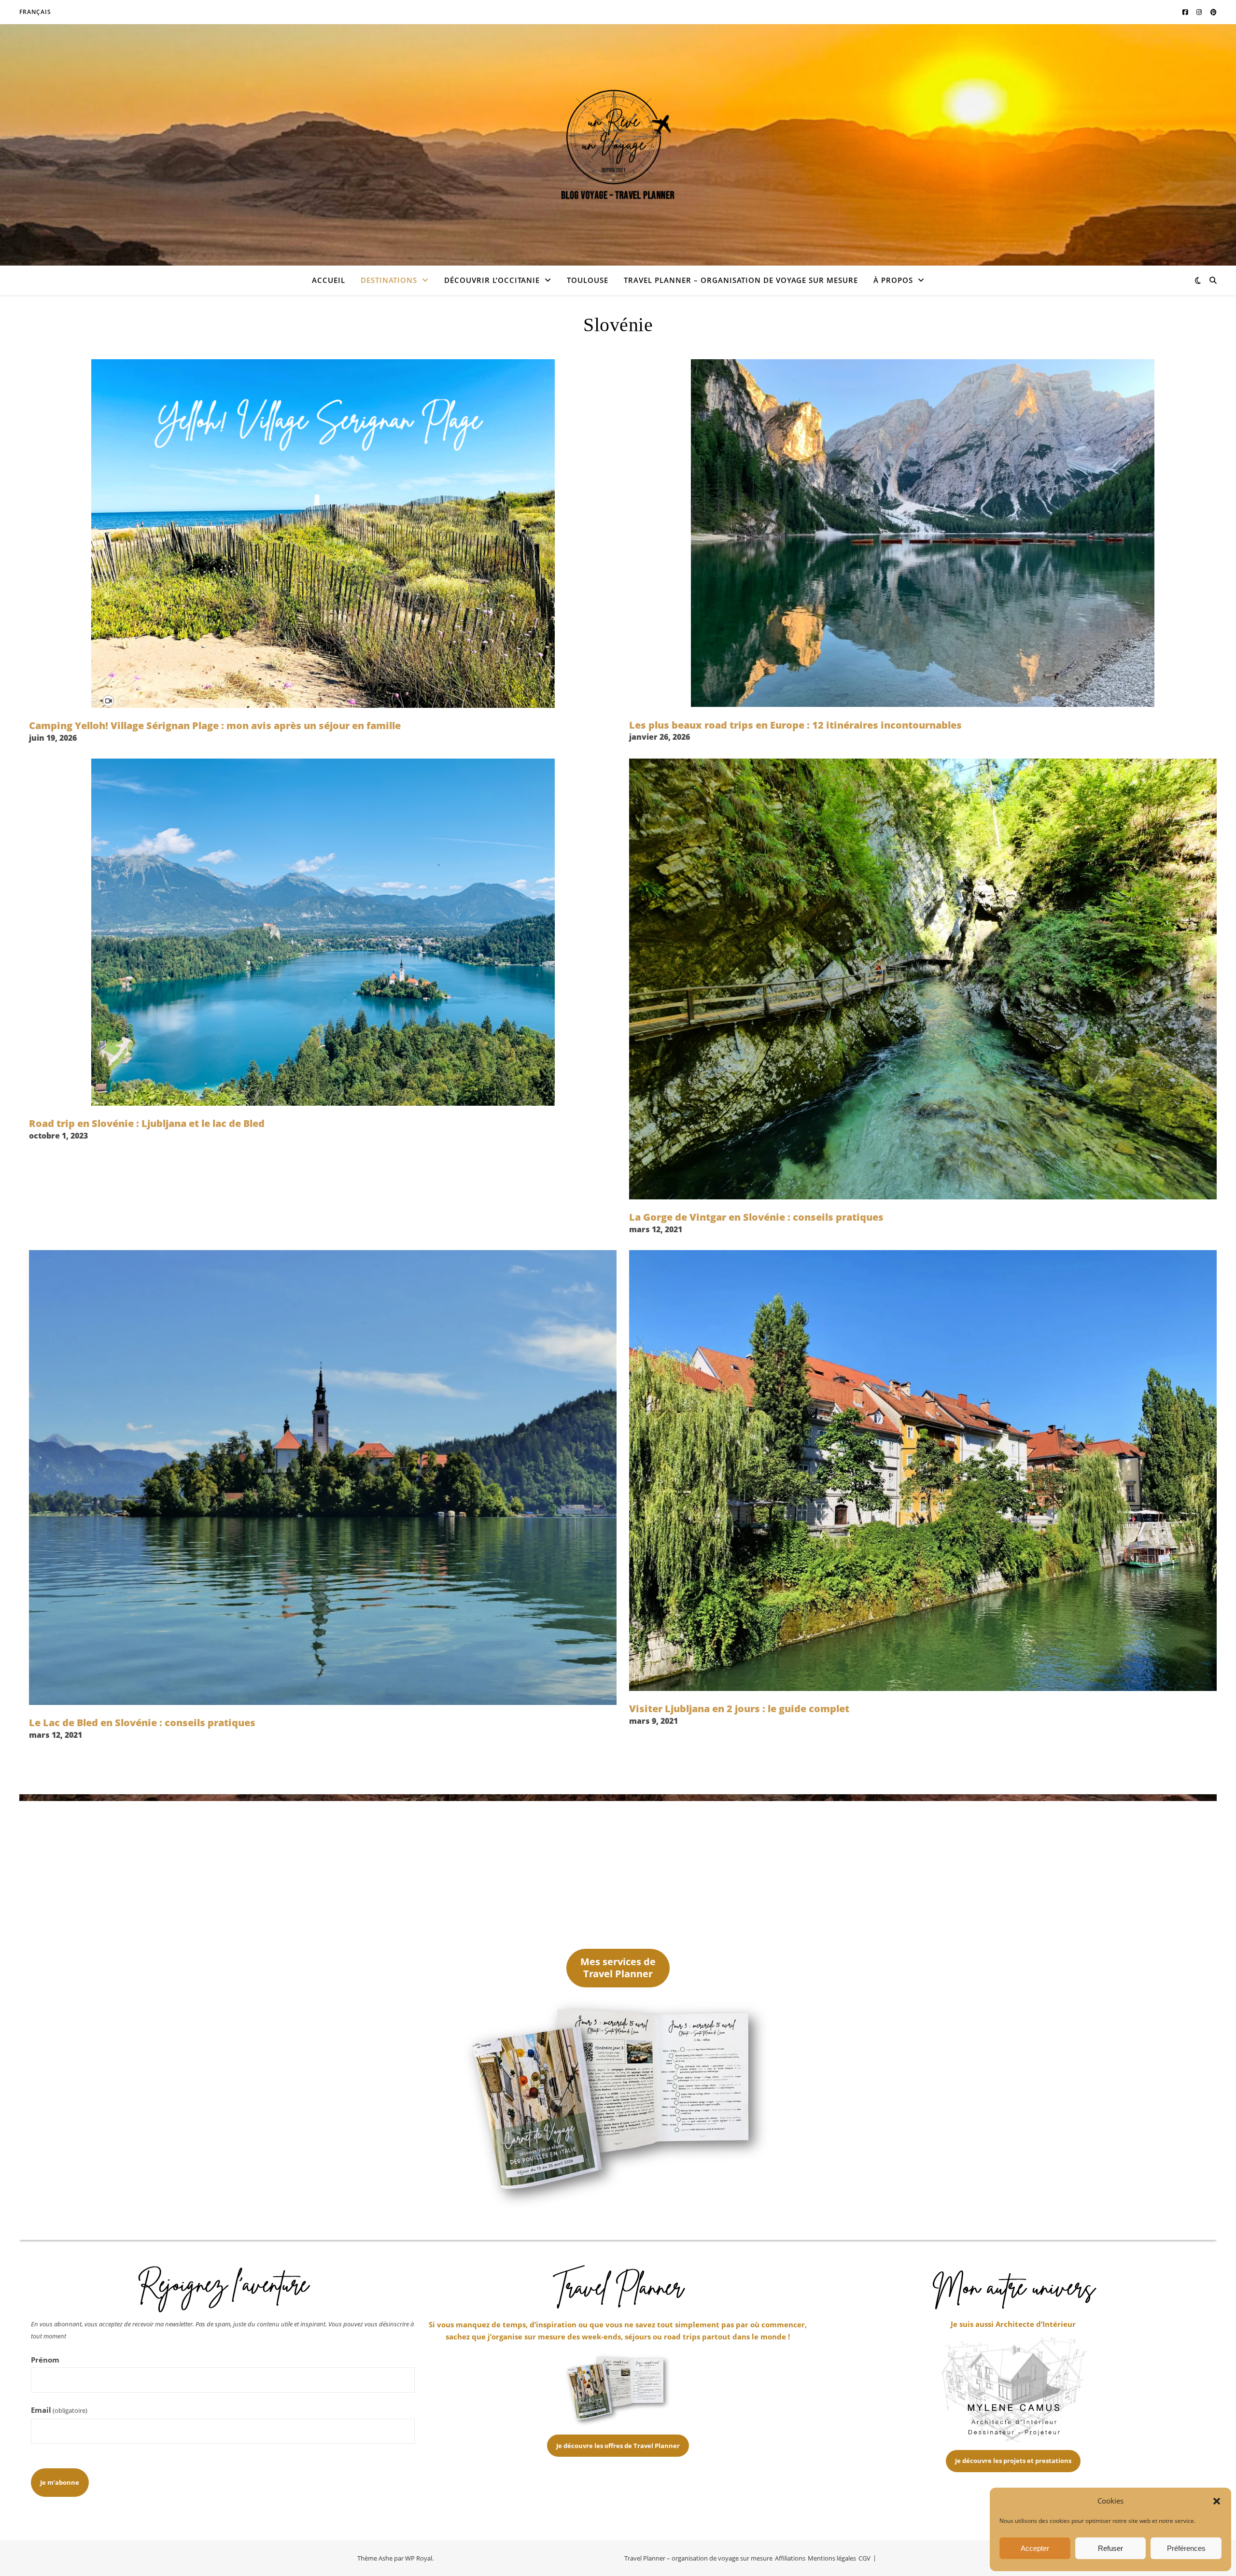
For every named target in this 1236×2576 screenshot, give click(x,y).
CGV (864, 2558)
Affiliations (790, 2558)
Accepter (1035, 2548)
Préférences (1186, 2548)
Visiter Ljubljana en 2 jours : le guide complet (739, 1709)
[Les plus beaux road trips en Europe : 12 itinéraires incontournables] (923, 533)
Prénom (45, 2360)
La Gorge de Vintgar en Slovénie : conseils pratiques (756, 1217)
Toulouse (588, 280)
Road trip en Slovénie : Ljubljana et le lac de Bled (147, 1123)
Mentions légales (832, 2558)
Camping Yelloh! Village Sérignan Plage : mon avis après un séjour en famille (215, 725)
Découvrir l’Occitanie (492, 280)
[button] (1217, 2501)
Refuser (1110, 2548)
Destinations (389, 280)
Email (59, 2410)
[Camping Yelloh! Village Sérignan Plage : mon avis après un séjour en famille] (323, 534)
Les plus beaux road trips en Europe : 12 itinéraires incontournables (795, 725)
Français (35, 12)
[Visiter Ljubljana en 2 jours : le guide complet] (923, 1471)
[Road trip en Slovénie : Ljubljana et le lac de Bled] (323, 932)
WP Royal (419, 2558)
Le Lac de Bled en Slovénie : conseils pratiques (142, 1723)
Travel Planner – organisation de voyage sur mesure (741, 280)
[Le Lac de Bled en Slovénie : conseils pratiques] (323, 1478)
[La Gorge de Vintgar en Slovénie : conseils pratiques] (923, 979)
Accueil (329, 280)
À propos (893, 280)
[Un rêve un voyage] (618, 145)
